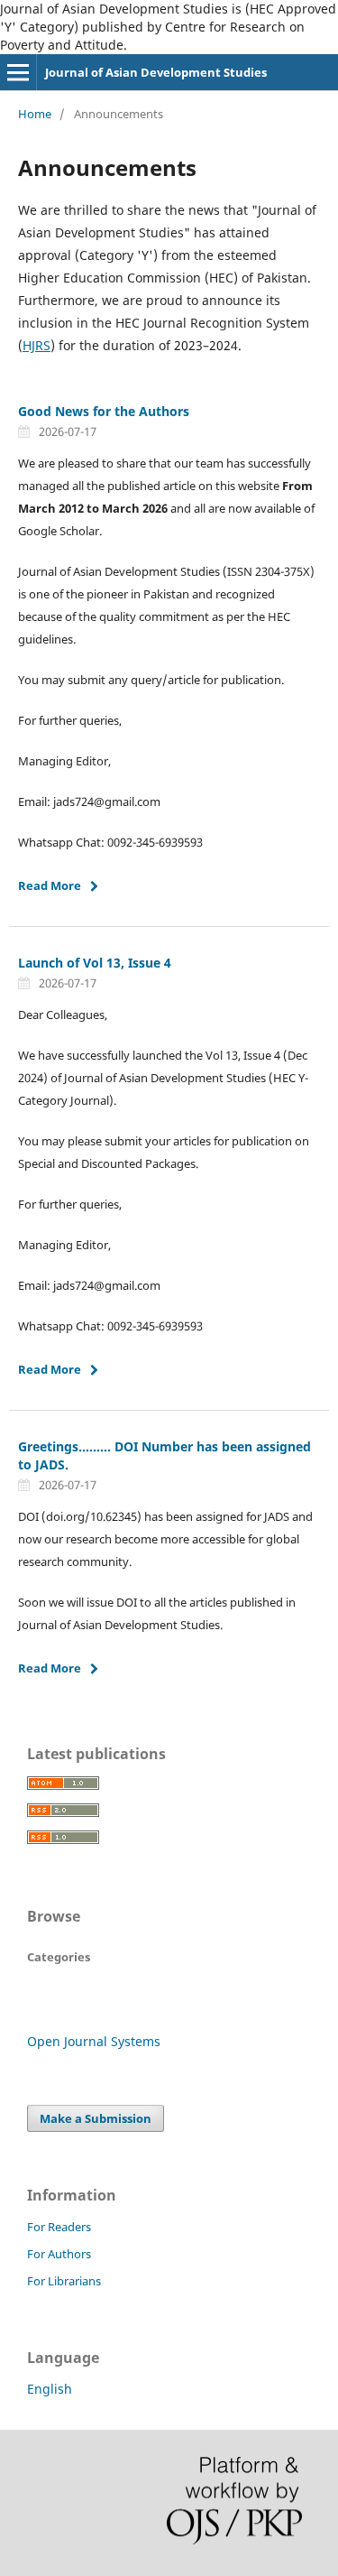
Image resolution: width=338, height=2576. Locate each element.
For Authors (59, 2254)
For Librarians (64, 2281)
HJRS (37, 345)
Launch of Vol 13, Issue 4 (95, 963)
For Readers (59, 2227)
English (50, 2389)
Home (35, 114)
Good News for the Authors (104, 411)
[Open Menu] (18, 72)
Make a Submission (96, 2118)
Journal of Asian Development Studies (156, 72)
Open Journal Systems (94, 2041)
